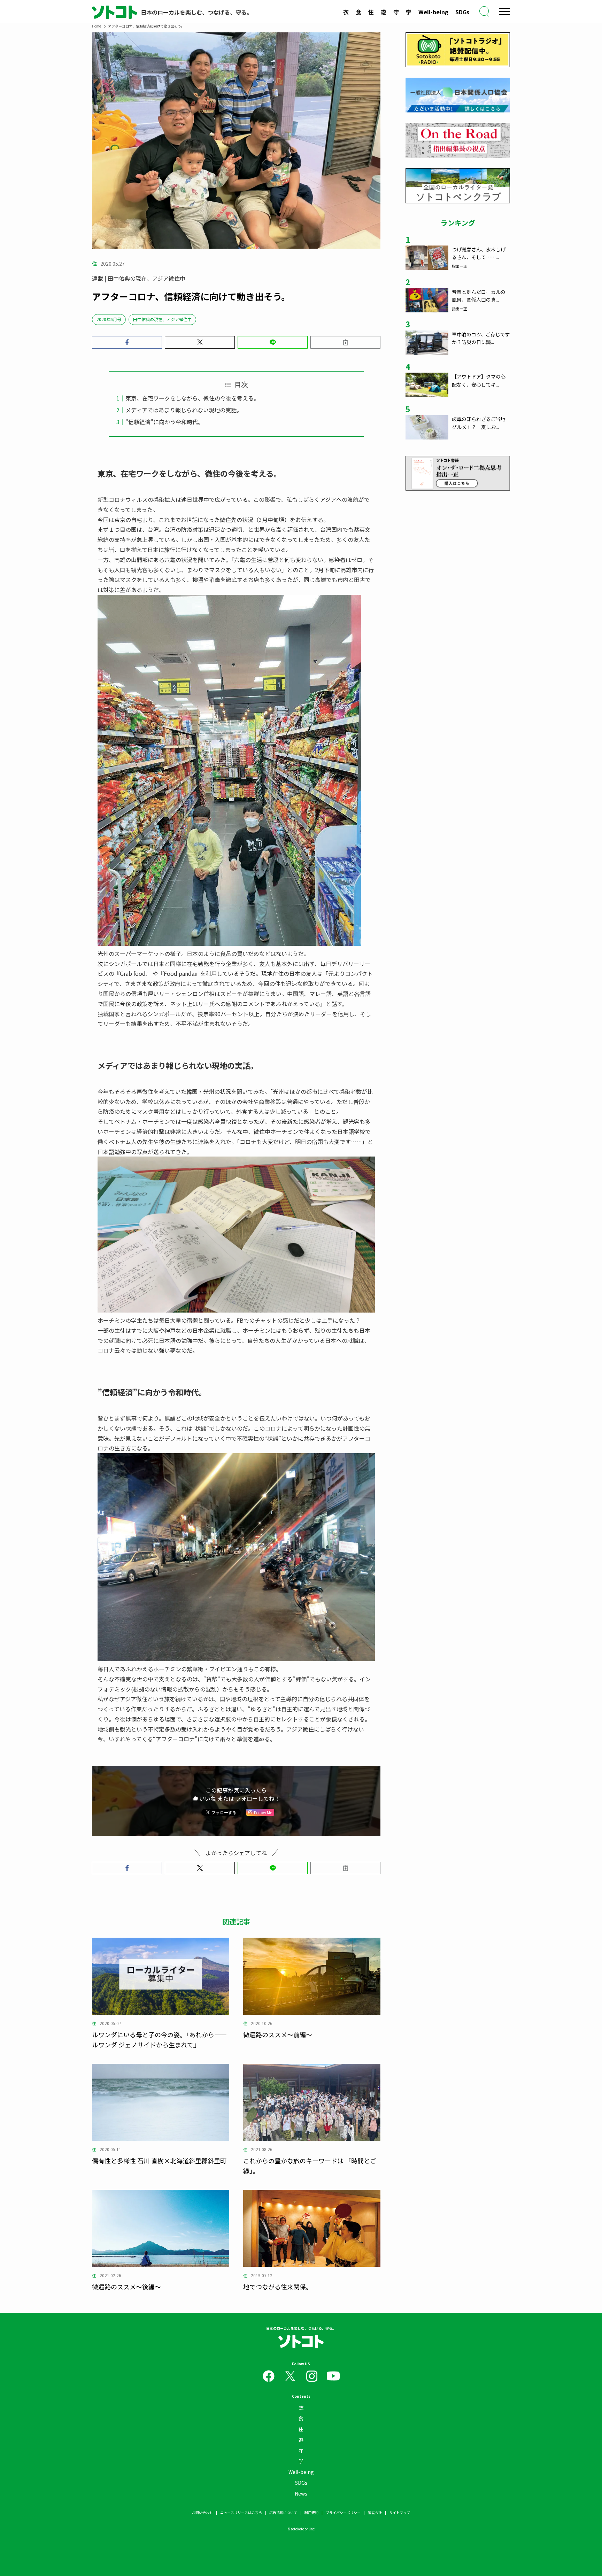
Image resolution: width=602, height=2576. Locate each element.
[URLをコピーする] (345, 342)
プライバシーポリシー (343, 2512)
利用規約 (311, 2512)
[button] (127, 342)
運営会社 (375, 2512)
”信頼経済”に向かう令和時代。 (164, 422)
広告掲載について (283, 2512)
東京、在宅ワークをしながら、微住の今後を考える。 (192, 398)
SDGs (462, 12)
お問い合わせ (202, 2512)
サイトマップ (400, 2512)
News (301, 2493)
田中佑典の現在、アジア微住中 (162, 319)
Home (97, 26)
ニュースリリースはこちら (241, 2512)
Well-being (433, 12)
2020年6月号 (109, 319)
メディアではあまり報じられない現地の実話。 (184, 410)
